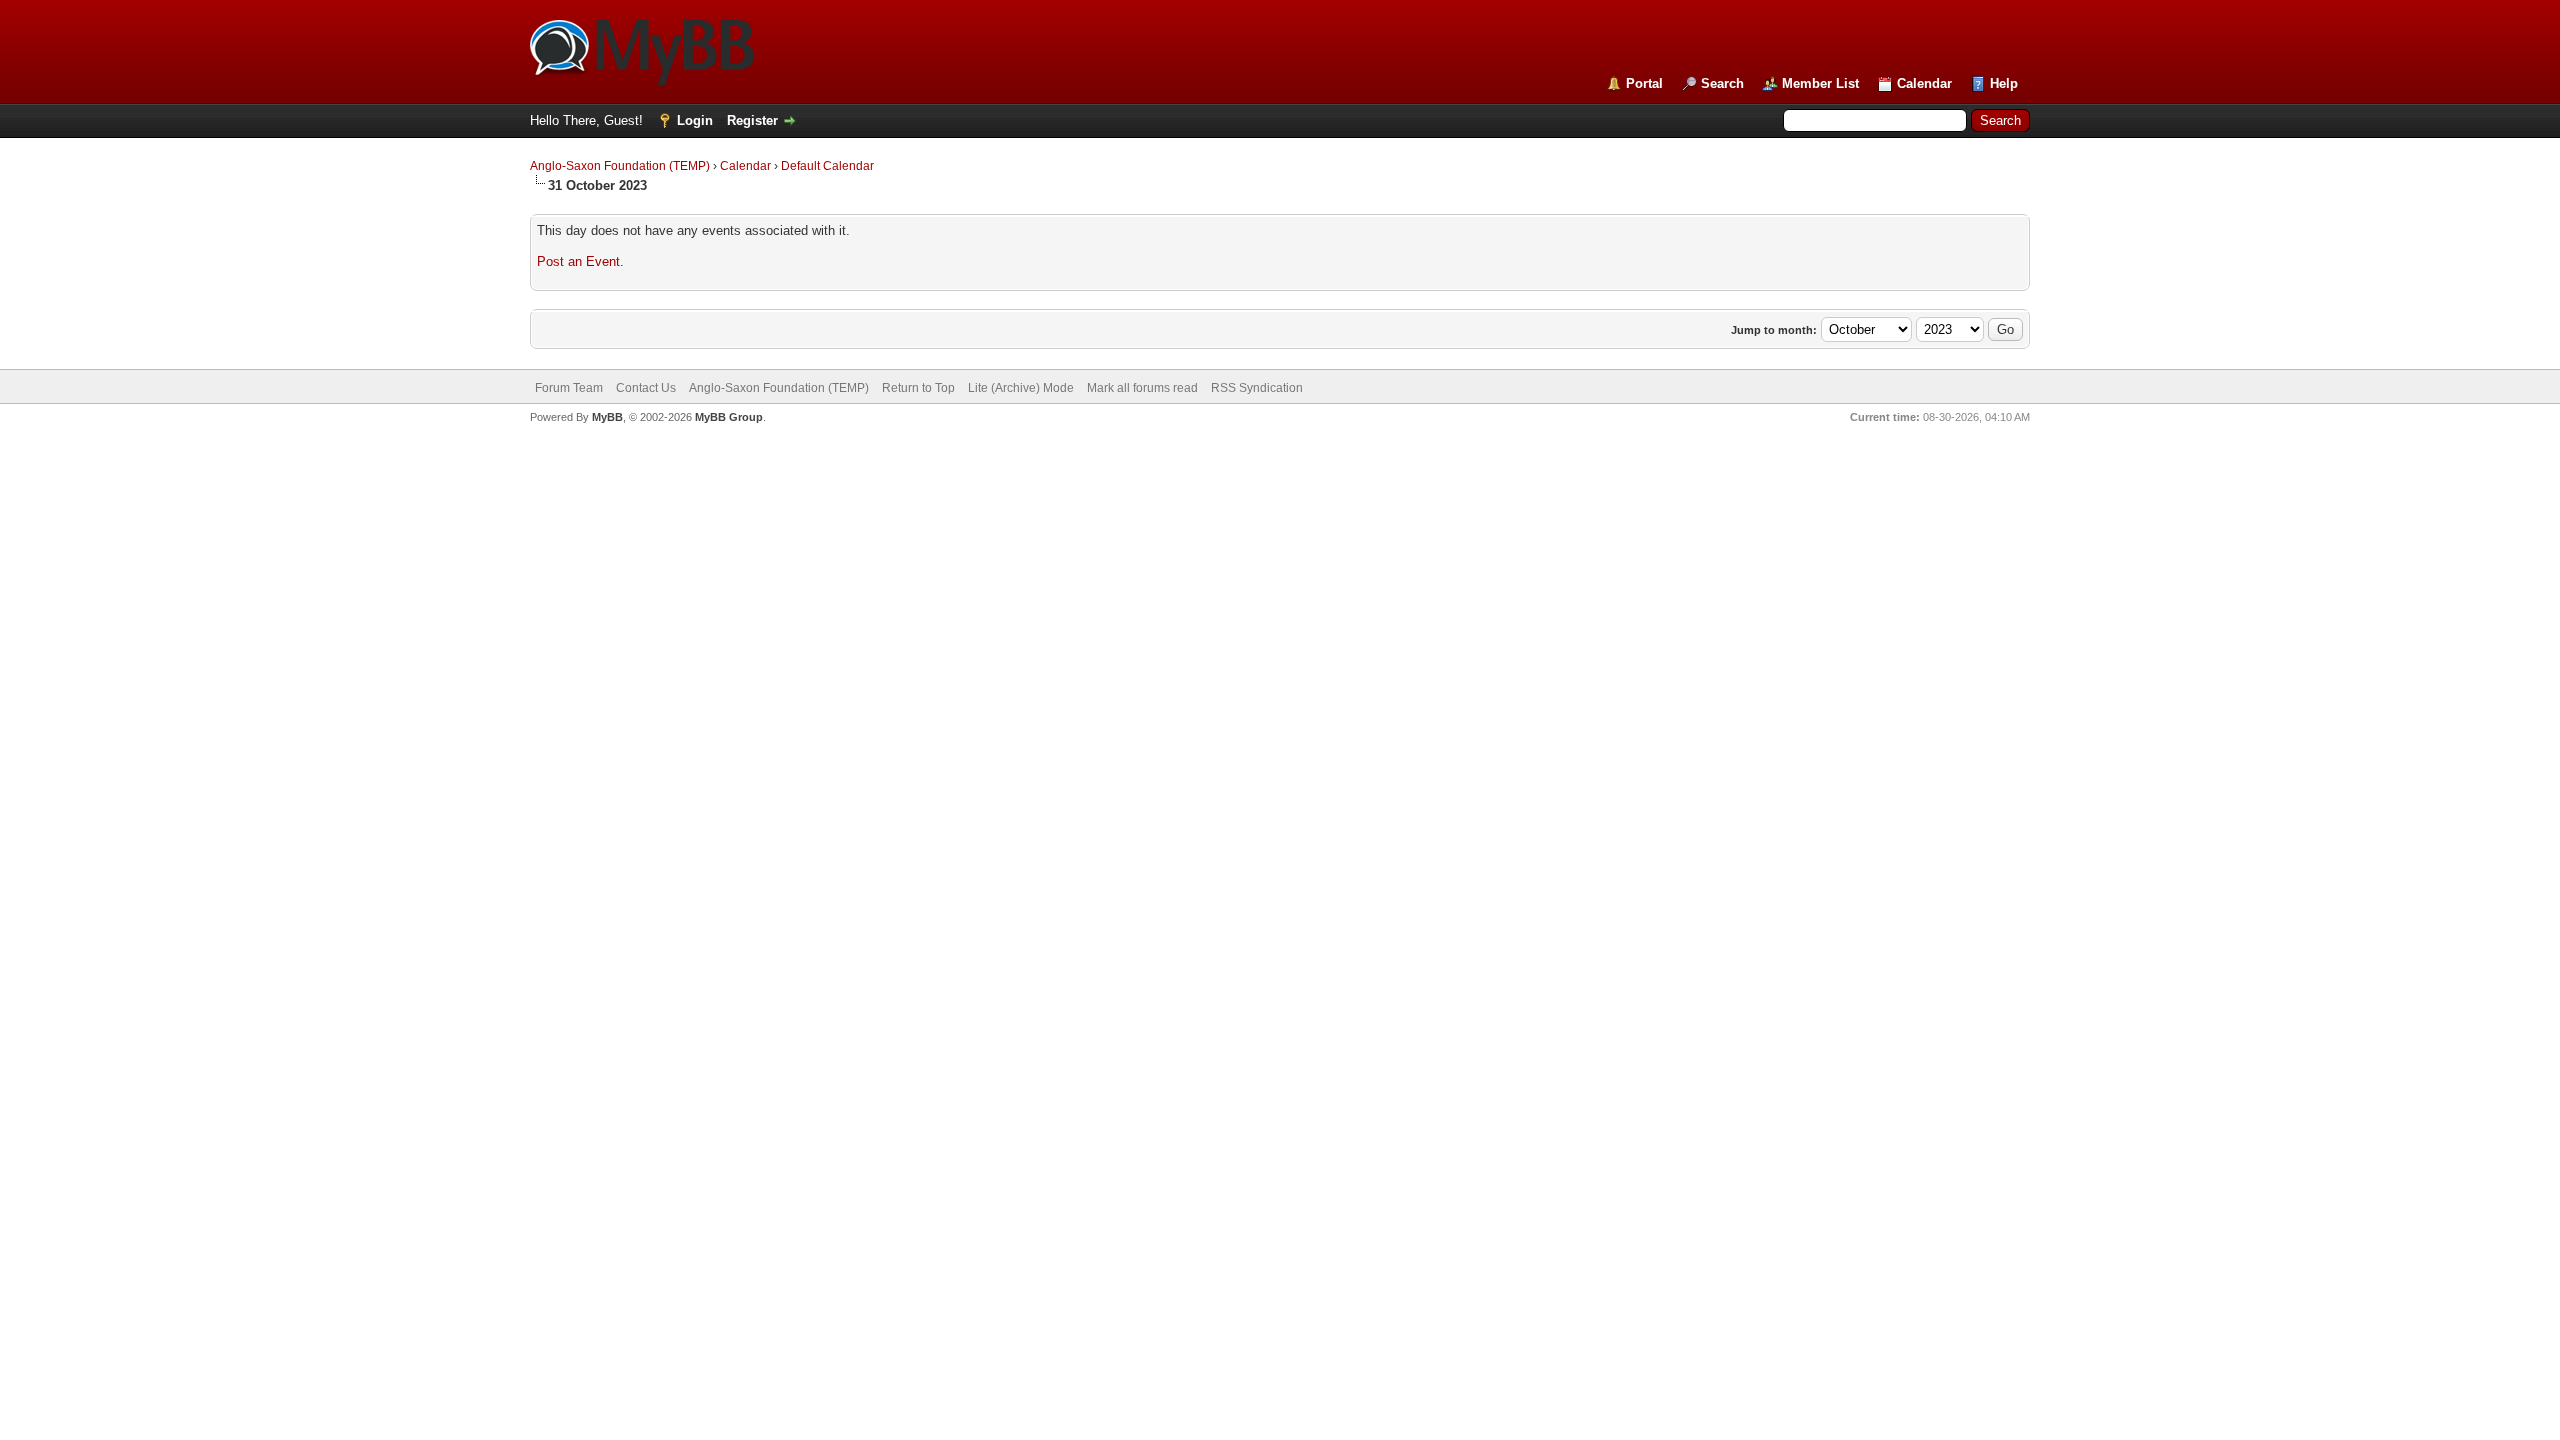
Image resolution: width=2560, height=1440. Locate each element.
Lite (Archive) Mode (1021, 388)
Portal (1644, 83)
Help (2004, 83)
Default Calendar (827, 166)
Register (752, 120)
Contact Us (646, 388)
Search (1722, 83)
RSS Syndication (1257, 388)
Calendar (1924, 83)
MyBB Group (729, 417)
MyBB (607, 417)
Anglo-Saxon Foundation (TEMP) (620, 166)
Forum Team (569, 388)
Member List (1820, 83)
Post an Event (578, 261)
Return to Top (918, 388)
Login (695, 120)
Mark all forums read (1142, 388)
